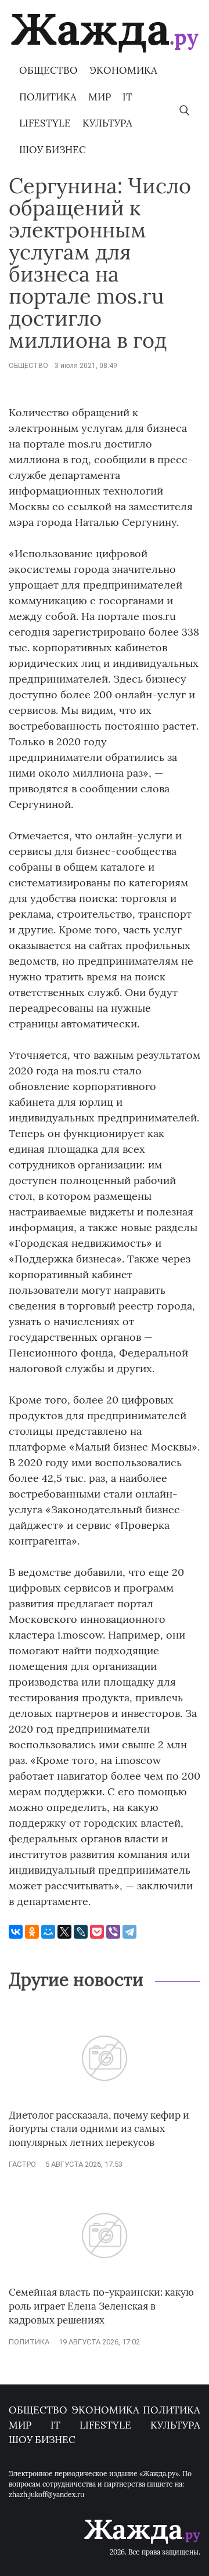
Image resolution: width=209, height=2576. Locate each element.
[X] (64, 1932)
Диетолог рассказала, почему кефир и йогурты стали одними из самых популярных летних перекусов (99, 2129)
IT (127, 97)
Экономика (123, 70)
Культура (107, 123)
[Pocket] (97, 1932)
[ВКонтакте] (16, 1932)
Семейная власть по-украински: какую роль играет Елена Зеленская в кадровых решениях (101, 2306)
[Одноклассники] (32, 1932)
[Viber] (113, 1932)
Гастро (22, 2164)
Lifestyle (45, 123)
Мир (100, 97)
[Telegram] (129, 1932)
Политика (48, 97)
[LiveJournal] (81, 1932)
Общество (48, 70)
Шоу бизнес (53, 150)
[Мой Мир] (48, 1932)
